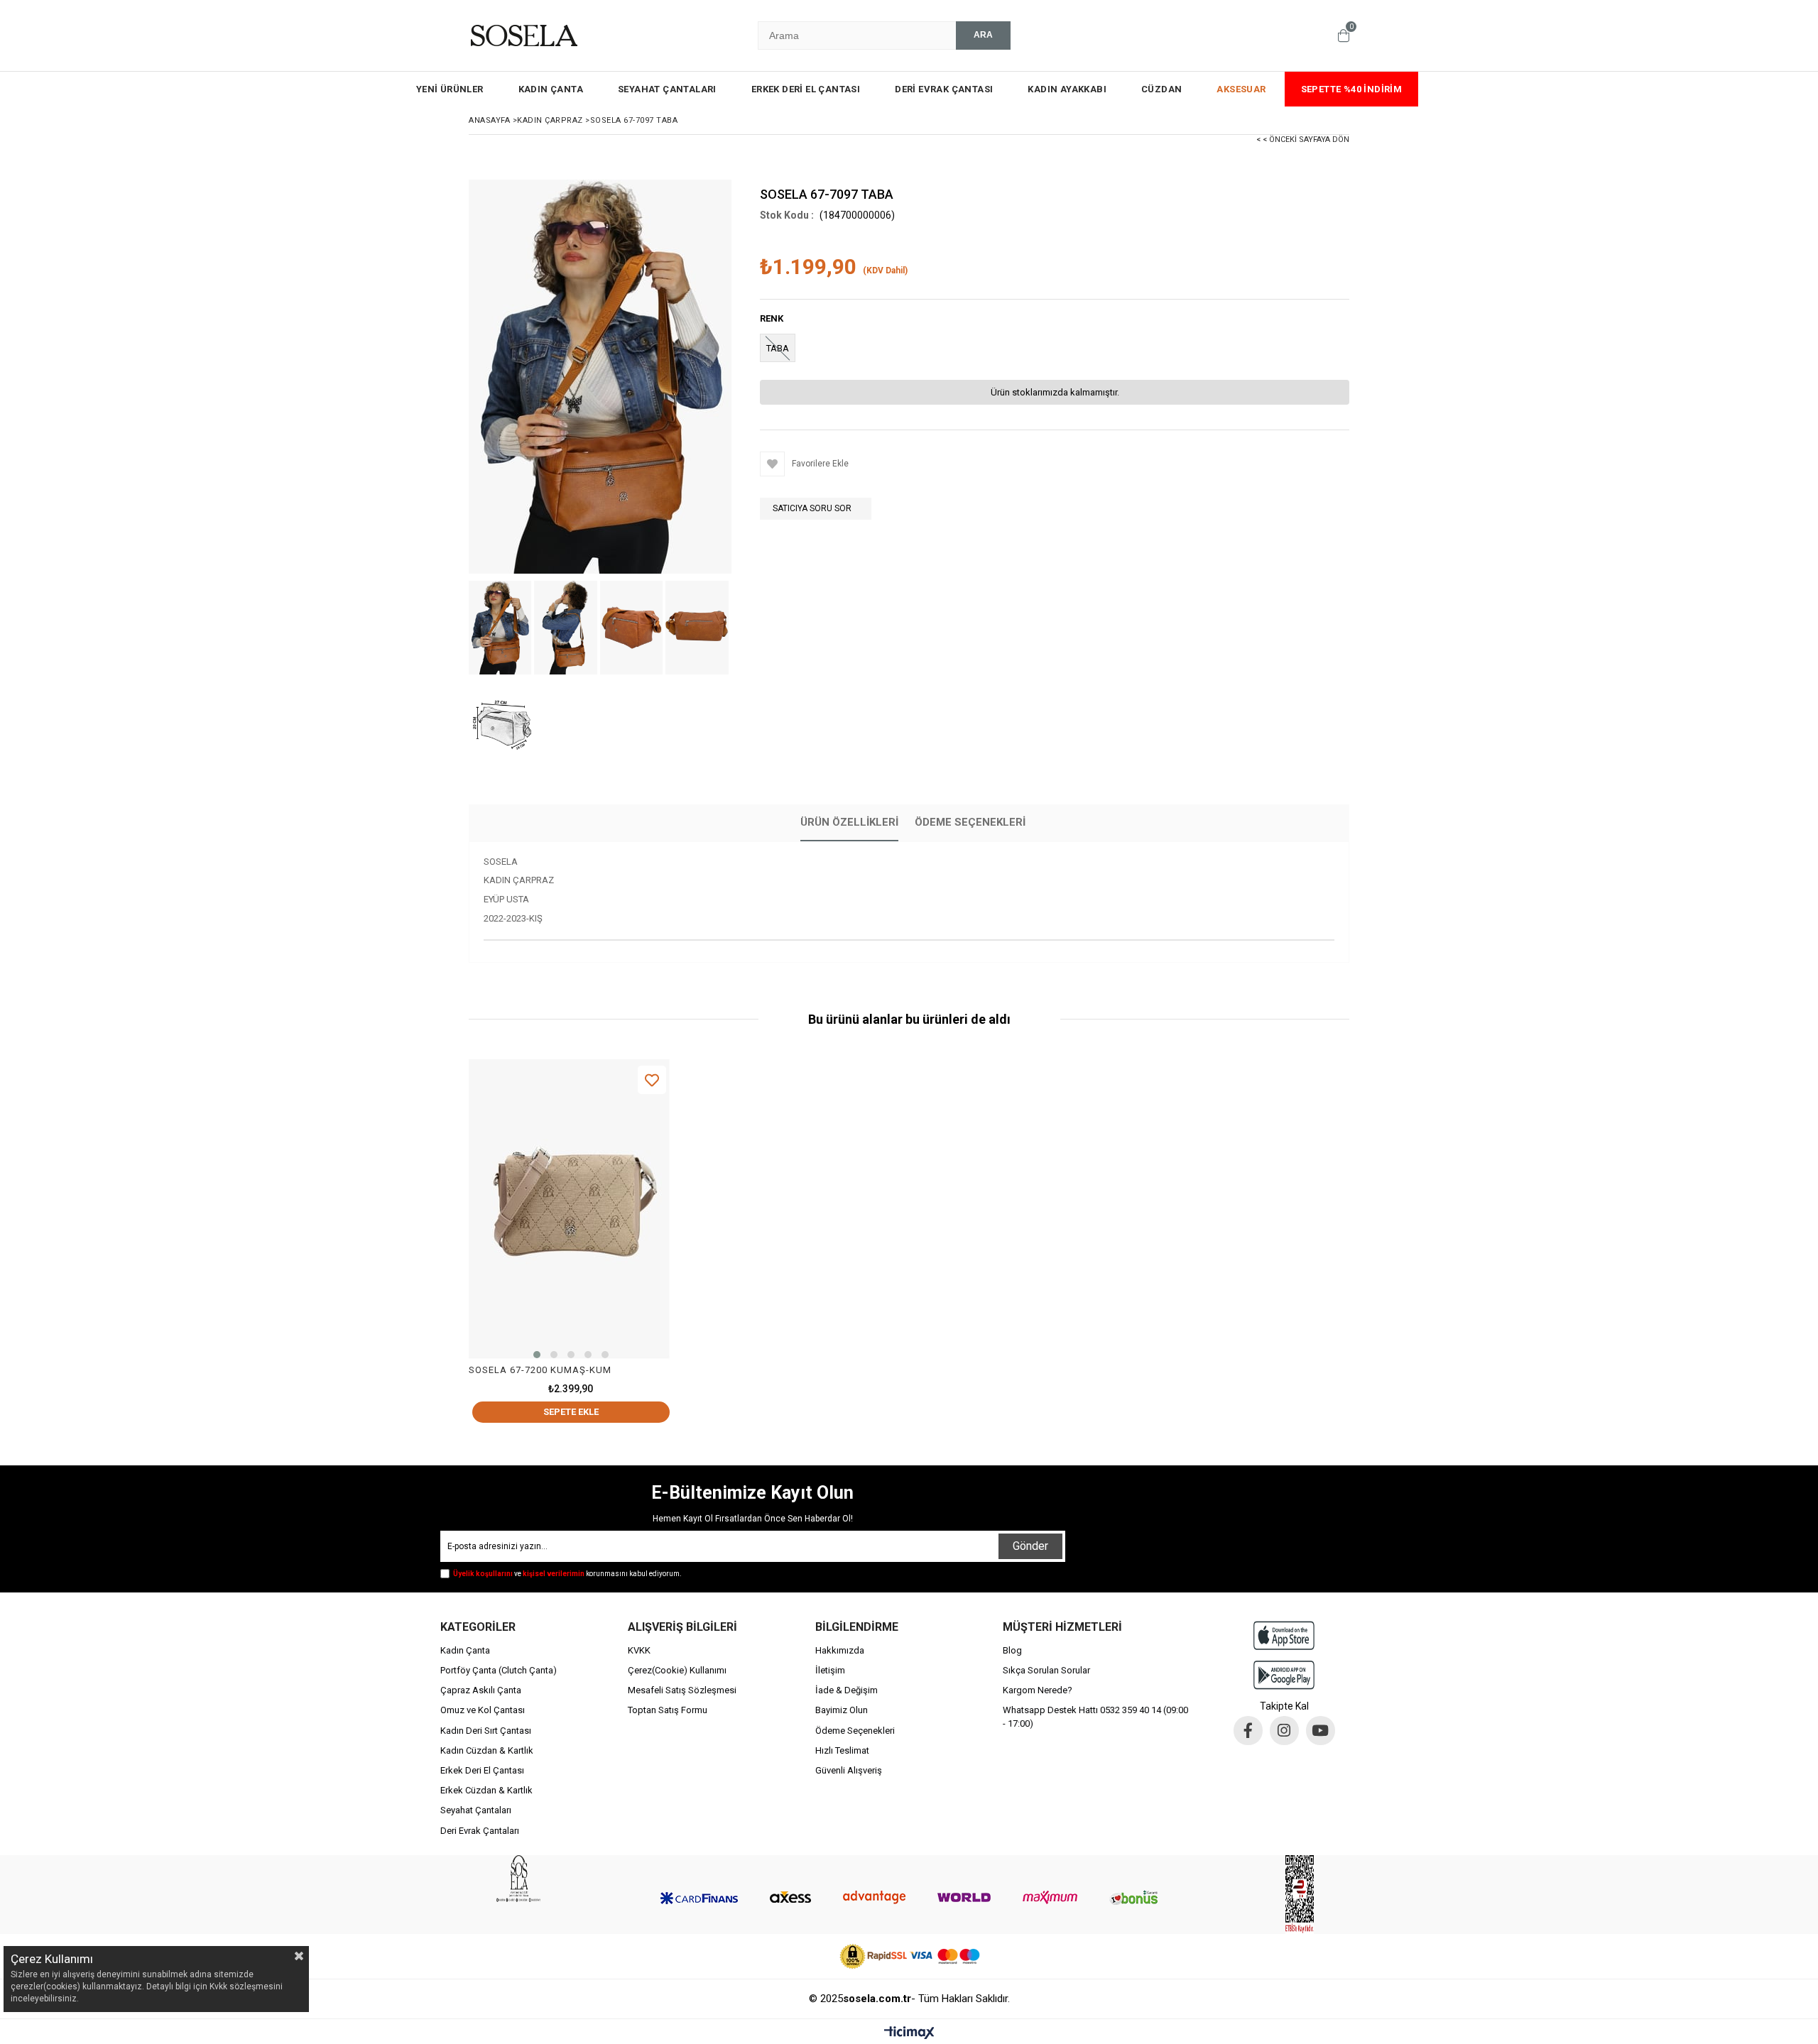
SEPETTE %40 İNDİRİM (1352, 89)
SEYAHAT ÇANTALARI (667, 89)
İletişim (830, 1670)
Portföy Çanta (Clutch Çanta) (499, 1670)
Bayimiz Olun (842, 1710)
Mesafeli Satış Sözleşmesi (682, 1690)
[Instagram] (1284, 1731)
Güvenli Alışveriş (849, 1770)
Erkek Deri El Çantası (482, 1770)
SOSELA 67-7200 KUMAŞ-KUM (540, 1370)
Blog (1012, 1650)
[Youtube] (1321, 1731)
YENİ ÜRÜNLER (450, 89)
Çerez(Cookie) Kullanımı (677, 1670)
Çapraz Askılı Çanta (481, 1690)
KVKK (639, 1650)
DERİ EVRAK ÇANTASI (944, 89)
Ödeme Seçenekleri (970, 822)
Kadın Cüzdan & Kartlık (487, 1750)
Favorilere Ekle (652, 1080)
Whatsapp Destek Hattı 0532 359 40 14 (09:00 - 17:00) (1095, 1716)
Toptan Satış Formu (668, 1710)
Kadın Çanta (465, 1650)
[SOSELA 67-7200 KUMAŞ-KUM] (571, 1212)
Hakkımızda (840, 1650)
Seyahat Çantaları (476, 1810)
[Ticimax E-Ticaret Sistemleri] (909, 2033)
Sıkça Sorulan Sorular (1046, 1670)
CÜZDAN (1161, 89)
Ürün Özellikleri (849, 822)
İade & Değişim (847, 1690)
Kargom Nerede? (1038, 1690)
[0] (1344, 35)
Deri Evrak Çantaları (480, 1831)
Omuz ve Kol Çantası (483, 1710)
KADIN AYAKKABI (1067, 89)
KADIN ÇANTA (551, 89)
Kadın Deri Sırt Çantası (486, 1731)
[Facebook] (1248, 1731)
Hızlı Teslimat (842, 1750)
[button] (537, 1355)
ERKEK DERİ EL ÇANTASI (806, 89)
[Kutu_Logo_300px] (519, 1879)
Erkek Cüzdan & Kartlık (486, 1790)
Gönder (1030, 1546)
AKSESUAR (1241, 89)
